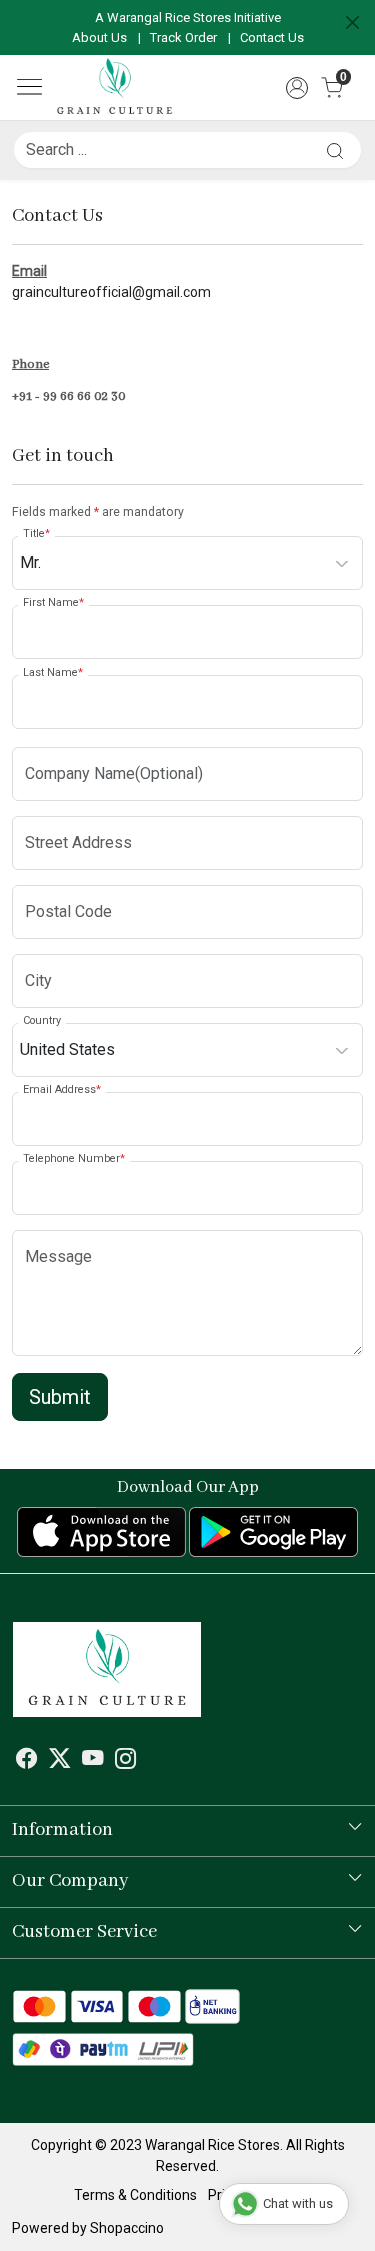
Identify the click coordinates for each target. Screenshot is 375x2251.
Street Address (58, 813)
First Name (53, 602)
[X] (60, 1761)
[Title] (335, 150)
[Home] (114, 87)
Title (36, 533)
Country (42, 1020)
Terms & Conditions (135, 2195)
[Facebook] (27, 1761)
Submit (60, 1397)
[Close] (352, 22)
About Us (99, 37)
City (32, 951)
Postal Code (51, 882)
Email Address (62, 1089)
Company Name (63, 744)
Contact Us (272, 37)
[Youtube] (93, 1761)
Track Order (183, 37)
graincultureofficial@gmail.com (111, 292)
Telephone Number (74, 1158)
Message (46, 1227)
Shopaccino (127, 2228)
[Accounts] (296, 88)
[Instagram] (126, 1761)
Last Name (53, 672)
